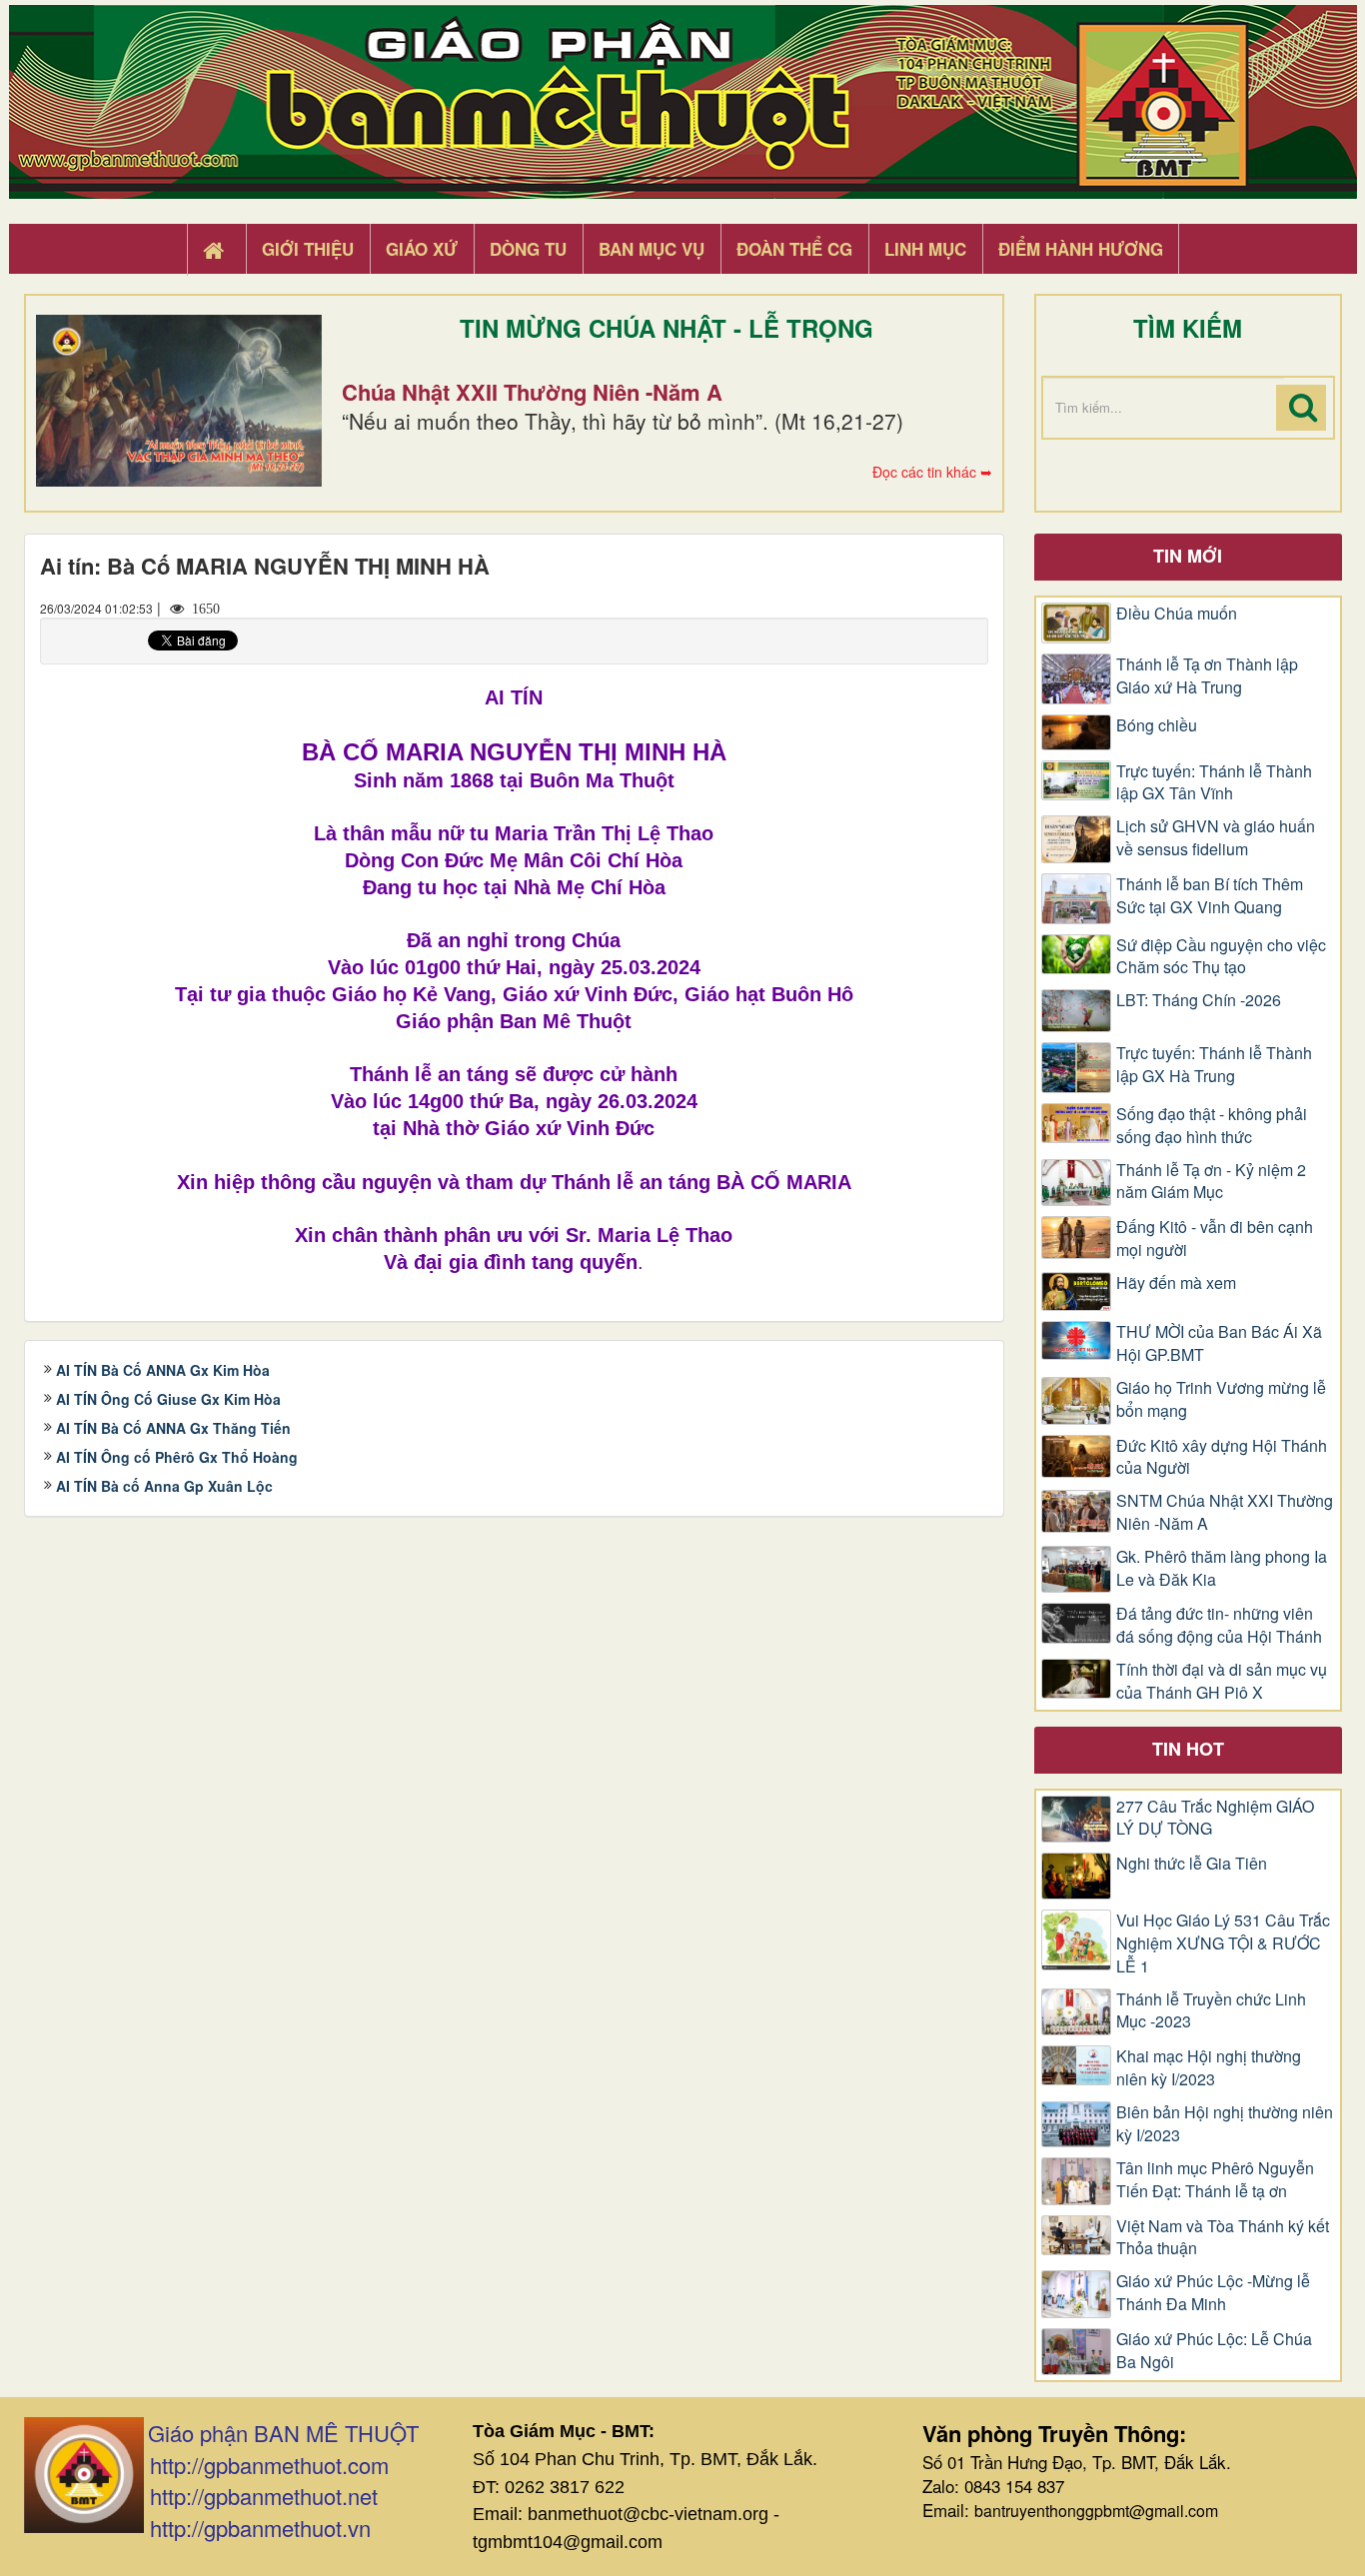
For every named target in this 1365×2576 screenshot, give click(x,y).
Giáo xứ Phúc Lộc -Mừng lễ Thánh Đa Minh (1213, 2293)
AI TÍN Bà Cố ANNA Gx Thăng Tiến (173, 1428)
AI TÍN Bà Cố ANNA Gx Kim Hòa (163, 1370)
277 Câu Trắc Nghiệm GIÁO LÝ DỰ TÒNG (1215, 1818)
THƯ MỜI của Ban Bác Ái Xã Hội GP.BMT (1219, 1343)
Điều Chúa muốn (1177, 614)
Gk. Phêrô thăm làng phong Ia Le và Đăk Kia (1222, 1568)
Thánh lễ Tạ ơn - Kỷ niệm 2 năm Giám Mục (1211, 1182)
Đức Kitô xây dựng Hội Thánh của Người (1222, 1457)
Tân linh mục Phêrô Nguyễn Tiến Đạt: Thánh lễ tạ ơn (1215, 2180)
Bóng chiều (1157, 725)
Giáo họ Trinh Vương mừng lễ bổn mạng (1221, 1399)
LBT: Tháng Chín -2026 (1199, 1000)
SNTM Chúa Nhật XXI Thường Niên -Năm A (1225, 1512)
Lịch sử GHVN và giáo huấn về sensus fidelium (1216, 838)
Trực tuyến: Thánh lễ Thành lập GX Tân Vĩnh (1214, 783)
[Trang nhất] (216, 250)
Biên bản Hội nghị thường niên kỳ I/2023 (1225, 2124)
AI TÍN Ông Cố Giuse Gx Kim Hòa (168, 1399)
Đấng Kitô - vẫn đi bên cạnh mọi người (1215, 1239)
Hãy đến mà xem (1176, 1283)
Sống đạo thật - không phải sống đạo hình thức (1212, 1126)
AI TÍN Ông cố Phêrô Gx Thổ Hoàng (177, 1457)
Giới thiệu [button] (308, 249)
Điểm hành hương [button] (1081, 249)
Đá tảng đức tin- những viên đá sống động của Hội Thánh (1219, 1625)
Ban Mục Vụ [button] (652, 249)
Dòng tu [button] (528, 249)
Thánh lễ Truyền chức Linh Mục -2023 (1211, 2011)
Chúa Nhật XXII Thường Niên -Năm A (532, 392)
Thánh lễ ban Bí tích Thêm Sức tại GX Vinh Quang (1210, 896)
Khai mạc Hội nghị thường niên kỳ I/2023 (1209, 2068)
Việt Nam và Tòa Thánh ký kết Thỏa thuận (1223, 2238)
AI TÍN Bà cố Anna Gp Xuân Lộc (164, 1486)
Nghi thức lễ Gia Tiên (1192, 1864)
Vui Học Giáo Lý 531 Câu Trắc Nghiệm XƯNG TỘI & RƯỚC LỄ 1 (1223, 1943)
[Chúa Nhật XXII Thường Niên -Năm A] (179, 401)
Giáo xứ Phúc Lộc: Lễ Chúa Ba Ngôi (1214, 2351)
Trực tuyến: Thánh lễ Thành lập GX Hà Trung (1214, 1065)
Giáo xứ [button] (422, 249)
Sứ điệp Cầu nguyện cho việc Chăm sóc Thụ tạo (1221, 957)
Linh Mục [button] (925, 249)
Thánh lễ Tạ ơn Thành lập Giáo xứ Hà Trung (1207, 676)
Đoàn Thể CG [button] (794, 249)
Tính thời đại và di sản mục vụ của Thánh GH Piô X (1222, 1681)
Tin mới (1188, 556)
